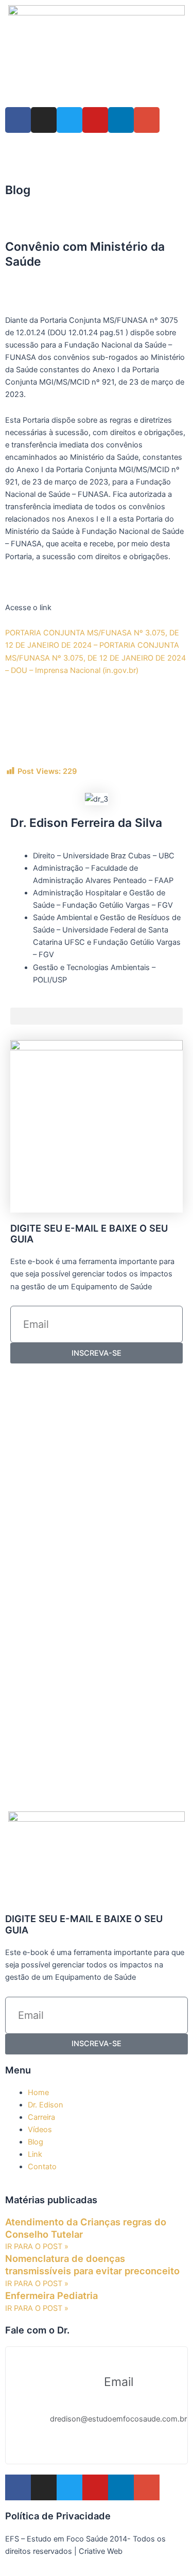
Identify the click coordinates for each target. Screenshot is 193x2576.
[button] (8, 223)
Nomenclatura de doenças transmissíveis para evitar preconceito (92, 2264)
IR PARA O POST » (37, 2246)
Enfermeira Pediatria (51, 2295)
